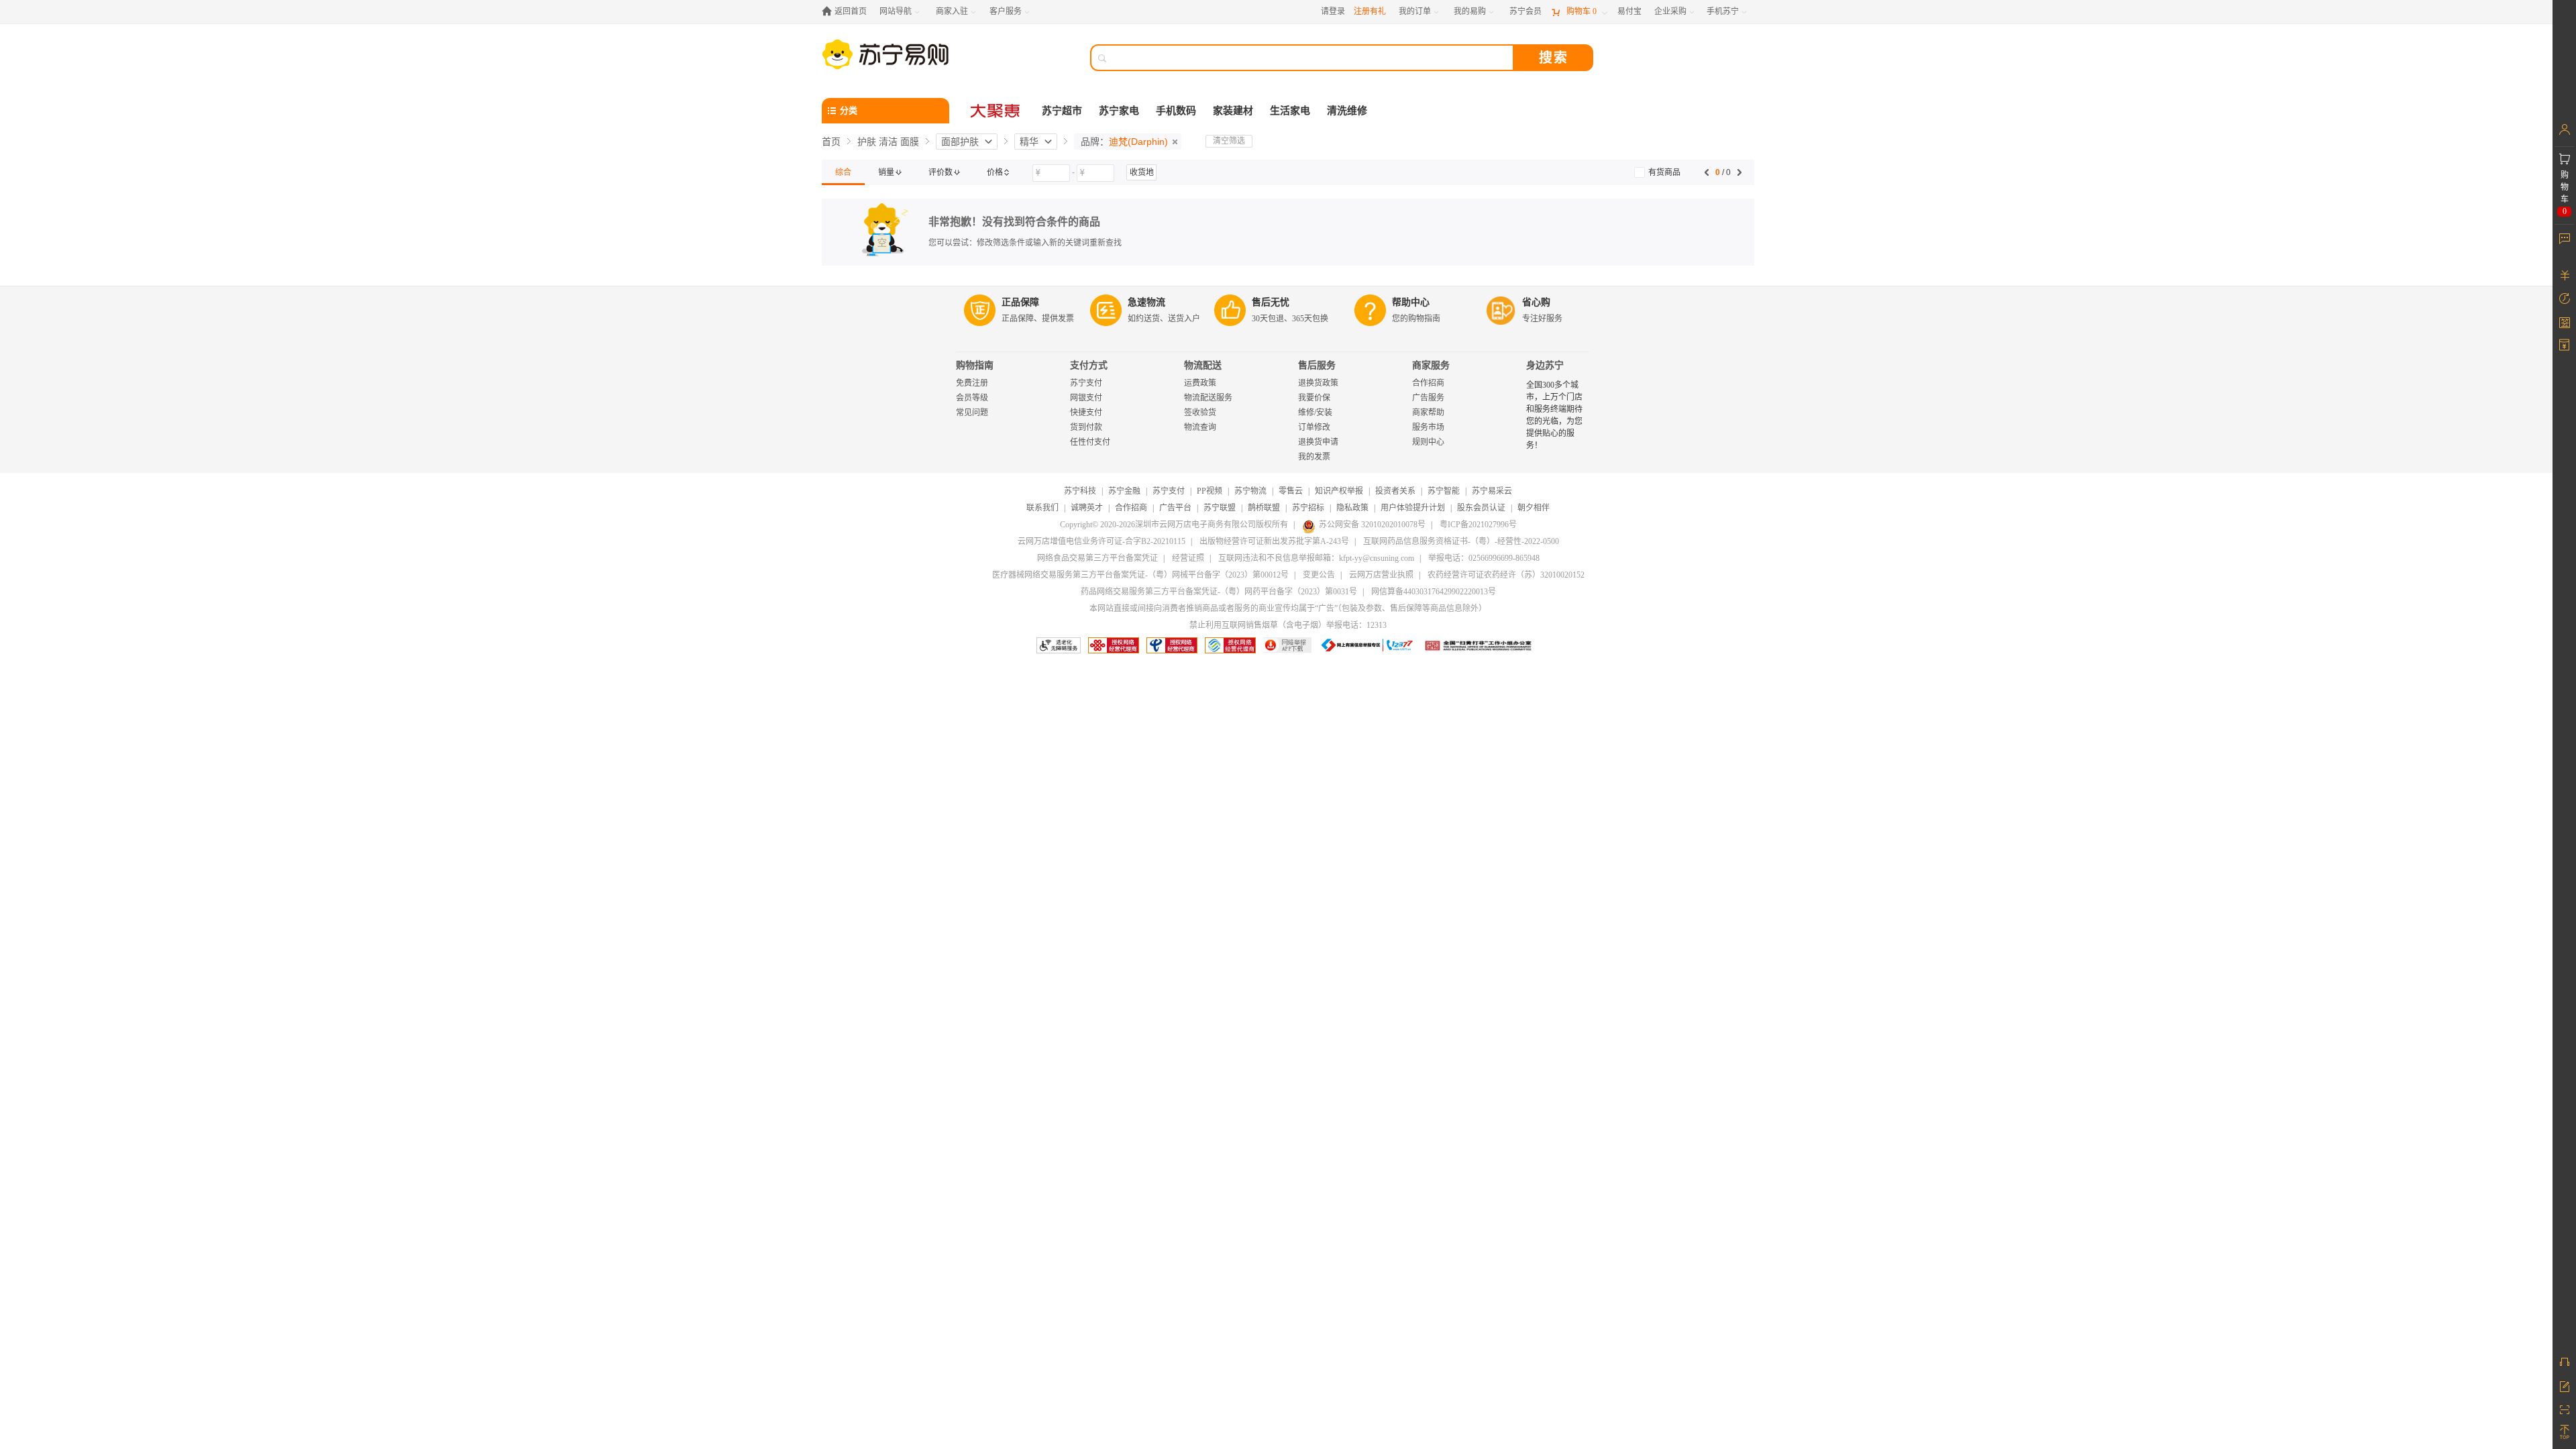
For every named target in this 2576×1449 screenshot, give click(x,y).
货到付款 (1086, 427)
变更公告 (1319, 575)
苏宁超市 (1062, 111)
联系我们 (1042, 508)
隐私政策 (1352, 508)
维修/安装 (1315, 413)
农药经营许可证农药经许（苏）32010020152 (1506, 575)
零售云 (1291, 491)
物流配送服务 (1208, 398)
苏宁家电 (1119, 111)
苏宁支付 (1086, 383)
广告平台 (1175, 508)
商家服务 (1431, 365)
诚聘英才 (1087, 508)
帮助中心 (1411, 302)
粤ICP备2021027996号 (1478, 525)
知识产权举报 (1339, 491)
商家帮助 (1428, 413)
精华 (1029, 142)
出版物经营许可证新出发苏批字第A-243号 (1274, 541)
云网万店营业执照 (1381, 575)
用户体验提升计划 (1413, 508)
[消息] (2564, 238)
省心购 (1536, 302)
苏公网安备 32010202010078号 (1372, 525)
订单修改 (1314, 427)
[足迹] (2564, 299)
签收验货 (1200, 413)
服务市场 (1428, 427)
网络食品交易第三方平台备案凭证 (1097, 558)
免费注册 (972, 383)
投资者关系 (1395, 491)
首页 (831, 142)
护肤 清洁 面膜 (888, 142)
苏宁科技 (1080, 491)
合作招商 (1428, 383)
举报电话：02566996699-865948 (1484, 558)
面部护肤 (960, 142)
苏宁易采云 (1492, 491)
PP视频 (1210, 491)
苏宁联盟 (1220, 508)
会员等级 (972, 398)
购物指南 (975, 365)
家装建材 (1233, 111)
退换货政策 (1318, 383)
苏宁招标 (1308, 508)
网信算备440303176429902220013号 (1434, 592)
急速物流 (1146, 302)
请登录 (1333, 11)
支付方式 (1089, 365)
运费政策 (1200, 383)
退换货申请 (1318, 442)
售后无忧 (1271, 302)
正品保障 (1020, 302)
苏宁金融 (1124, 491)
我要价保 (1314, 398)
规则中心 (1428, 442)
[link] (843, 172)
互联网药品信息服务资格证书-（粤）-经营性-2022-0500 (1461, 541)
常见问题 (972, 413)
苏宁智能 (1444, 491)
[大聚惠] (996, 111)
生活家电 (1290, 111)
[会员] (2564, 129)
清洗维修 (1347, 111)
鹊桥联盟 (1264, 508)
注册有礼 (1370, 11)
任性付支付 (1090, 442)
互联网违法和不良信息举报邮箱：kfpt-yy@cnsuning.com (1316, 558)
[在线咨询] (2564, 1362)
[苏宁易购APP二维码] (2564, 1409)
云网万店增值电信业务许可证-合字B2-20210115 (1102, 541)
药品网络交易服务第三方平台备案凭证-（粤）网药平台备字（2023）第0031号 (1219, 592)
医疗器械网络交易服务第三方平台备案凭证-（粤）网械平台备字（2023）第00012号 (1140, 575)
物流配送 (1203, 365)
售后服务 (1317, 365)
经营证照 (1188, 558)
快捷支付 (1086, 413)
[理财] (2564, 275)
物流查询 (1200, 427)
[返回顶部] (2564, 1432)
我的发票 (1314, 457)
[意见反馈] (2564, 1385)
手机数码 (1176, 111)
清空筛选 (1229, 141)
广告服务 (1428, 398)
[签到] (2564, 322)
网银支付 (1086, 398)
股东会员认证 (1481, 508)
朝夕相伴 (1534, 508)
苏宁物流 (1250, 491)
